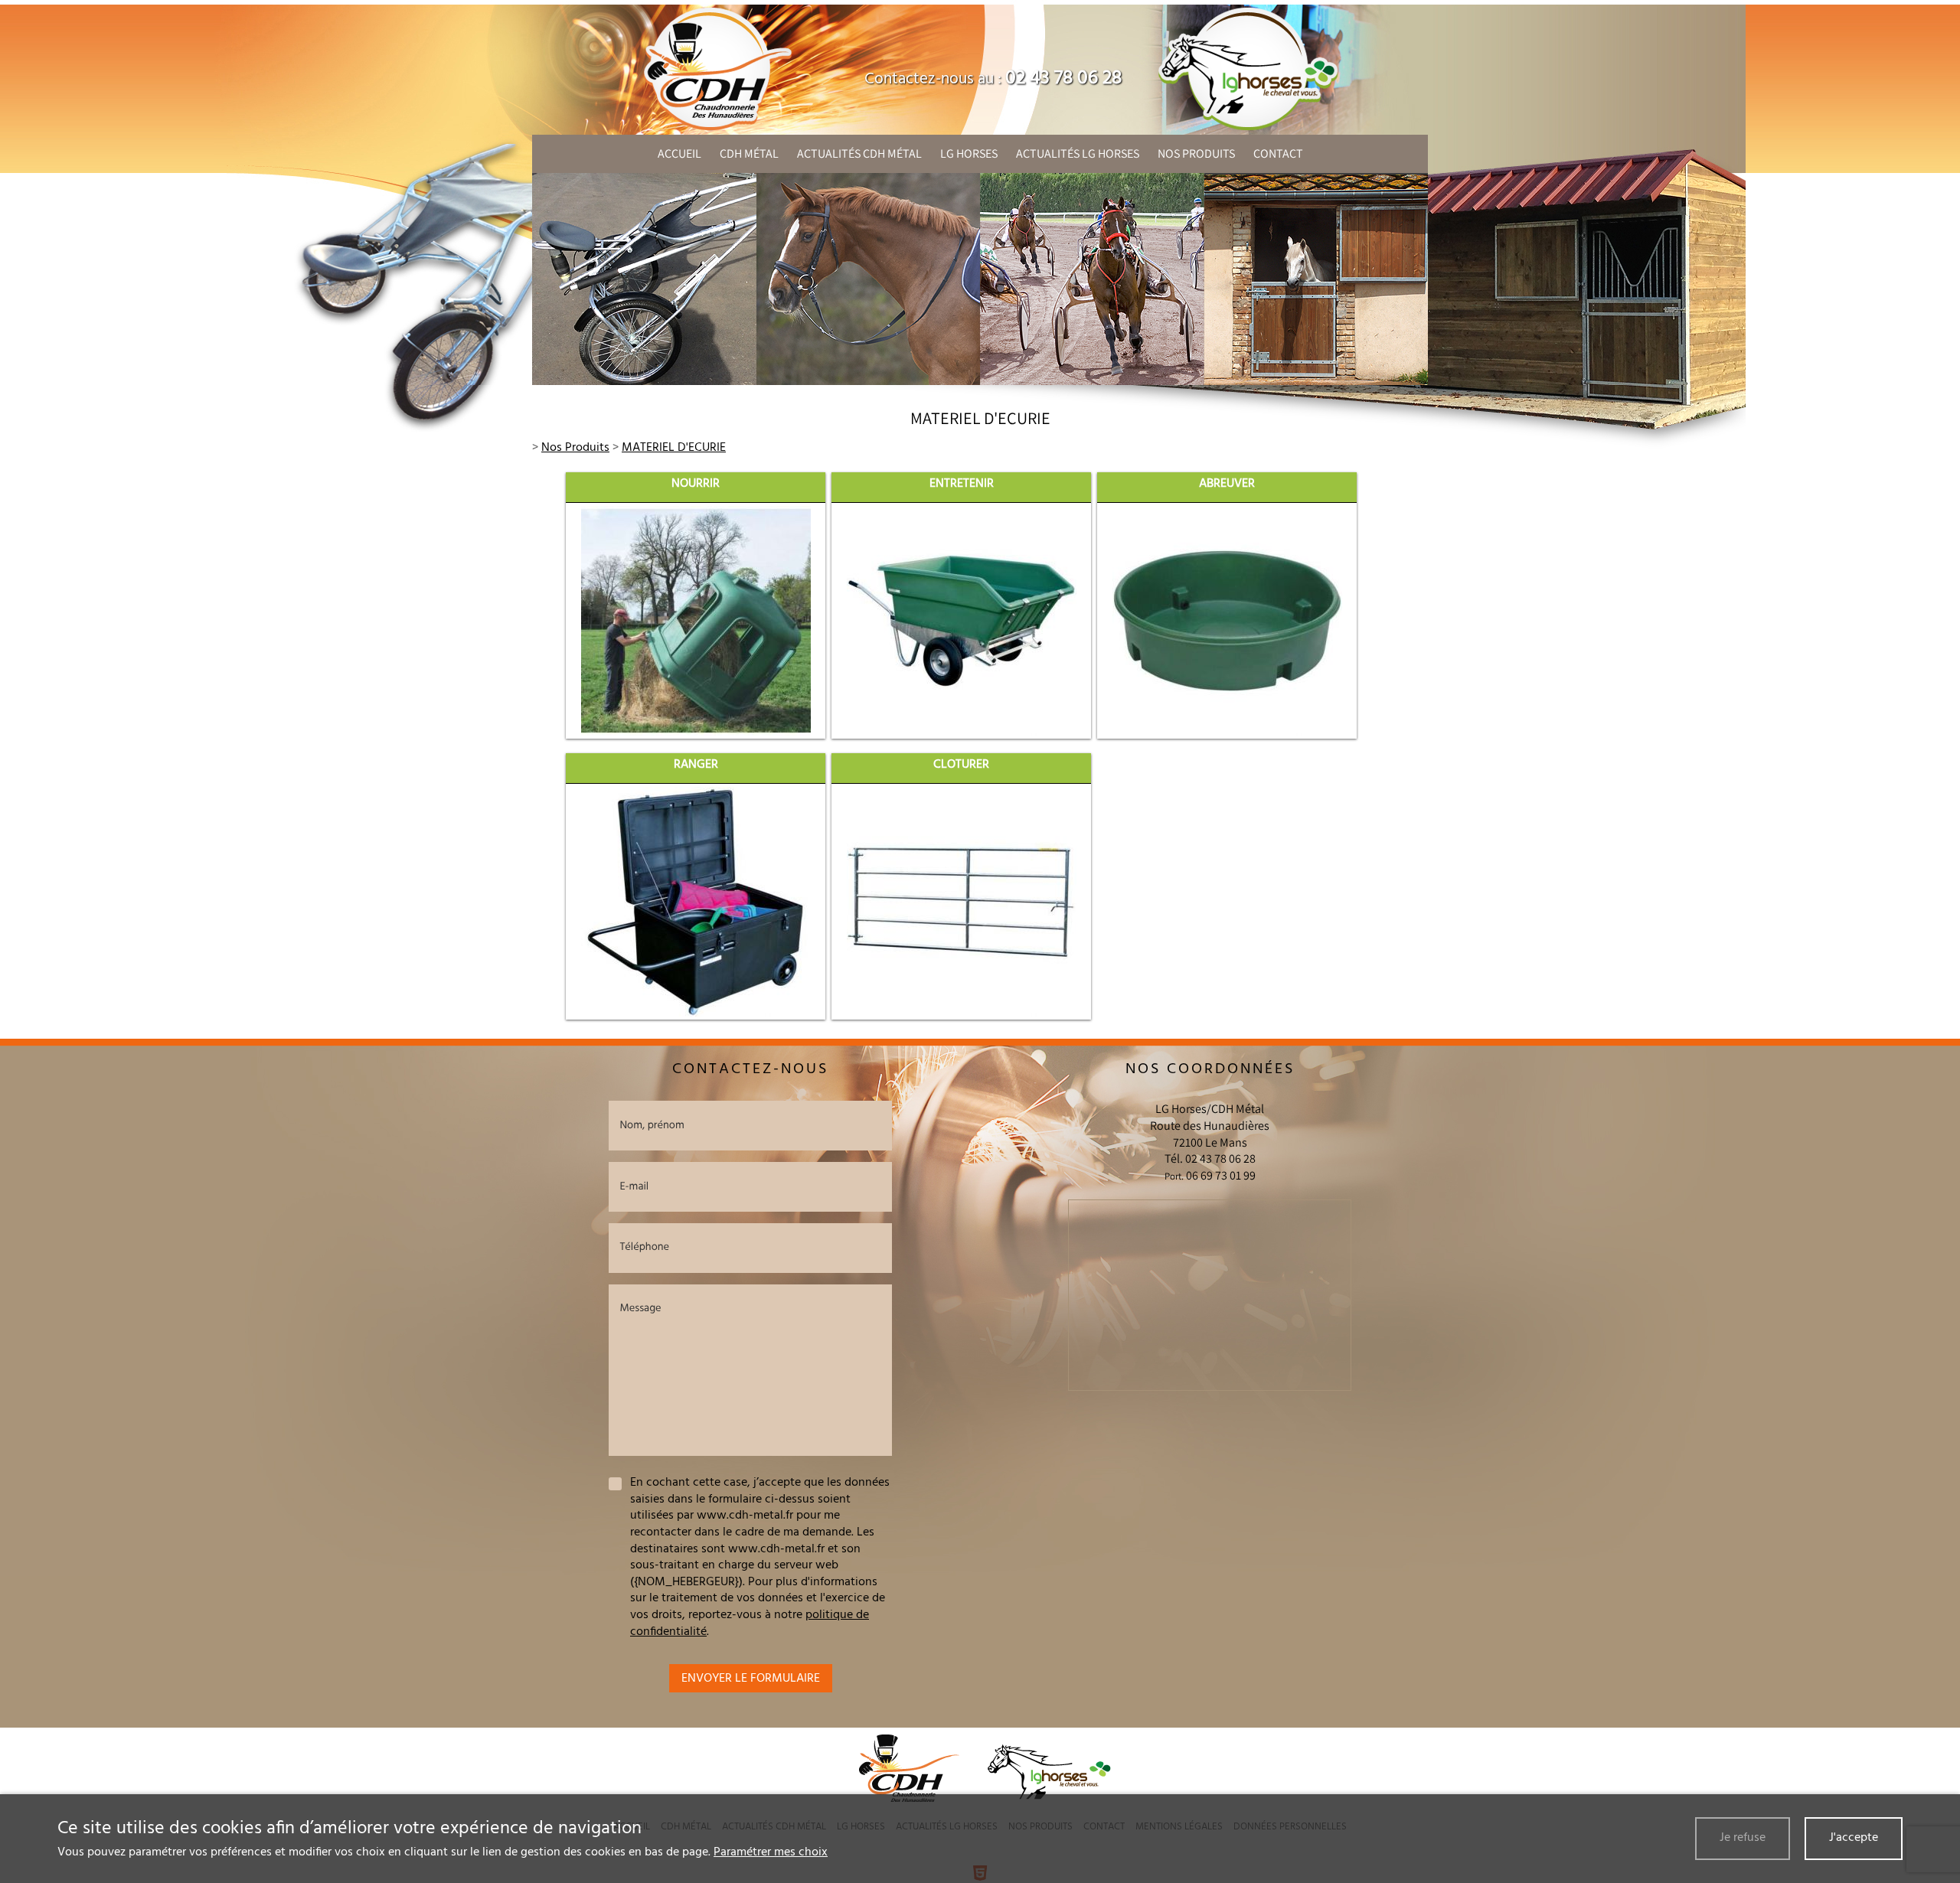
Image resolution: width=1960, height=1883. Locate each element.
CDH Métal (749, 153)
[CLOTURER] (962, 902)
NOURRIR (696, 484)
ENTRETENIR (962, 484)
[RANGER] (696, 902)
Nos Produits (1196, 153)
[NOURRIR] (696, 621)
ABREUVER (1227, 484)
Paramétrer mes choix (771, 1852)
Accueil (679, 153)
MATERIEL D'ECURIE (674, 448)
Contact (1278, 153)
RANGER (696, 765)
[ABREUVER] (1227, 621)
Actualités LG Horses (1078, 153)
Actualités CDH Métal (859, 153)
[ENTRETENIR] (962, 621)
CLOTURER (961, 765)
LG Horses (969, 153)
